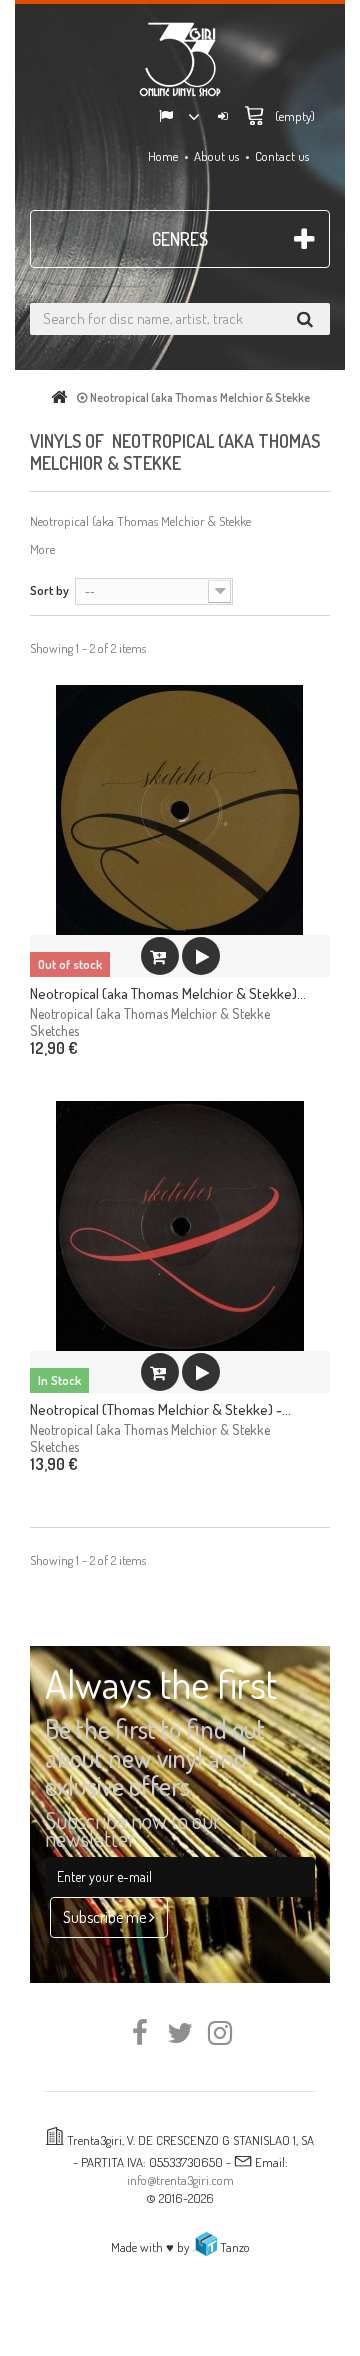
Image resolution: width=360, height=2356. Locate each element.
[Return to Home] (63, 397)
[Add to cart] (160, 1372)
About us (216, 156)
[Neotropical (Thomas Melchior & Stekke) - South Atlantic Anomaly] (180, 1226)
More (42, 549)
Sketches (54, 1030)
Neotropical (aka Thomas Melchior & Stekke (150, 1013)
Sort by (49, 590)
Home (163, 156)
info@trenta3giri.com (180, 2180)
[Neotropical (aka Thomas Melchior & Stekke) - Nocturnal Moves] (180, 810)
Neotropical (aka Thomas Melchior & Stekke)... (168, 993)
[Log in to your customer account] (223, 117)
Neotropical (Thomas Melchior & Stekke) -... (160, 1409)
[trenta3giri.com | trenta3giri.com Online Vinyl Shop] (180, 59)
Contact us (282, 156)
